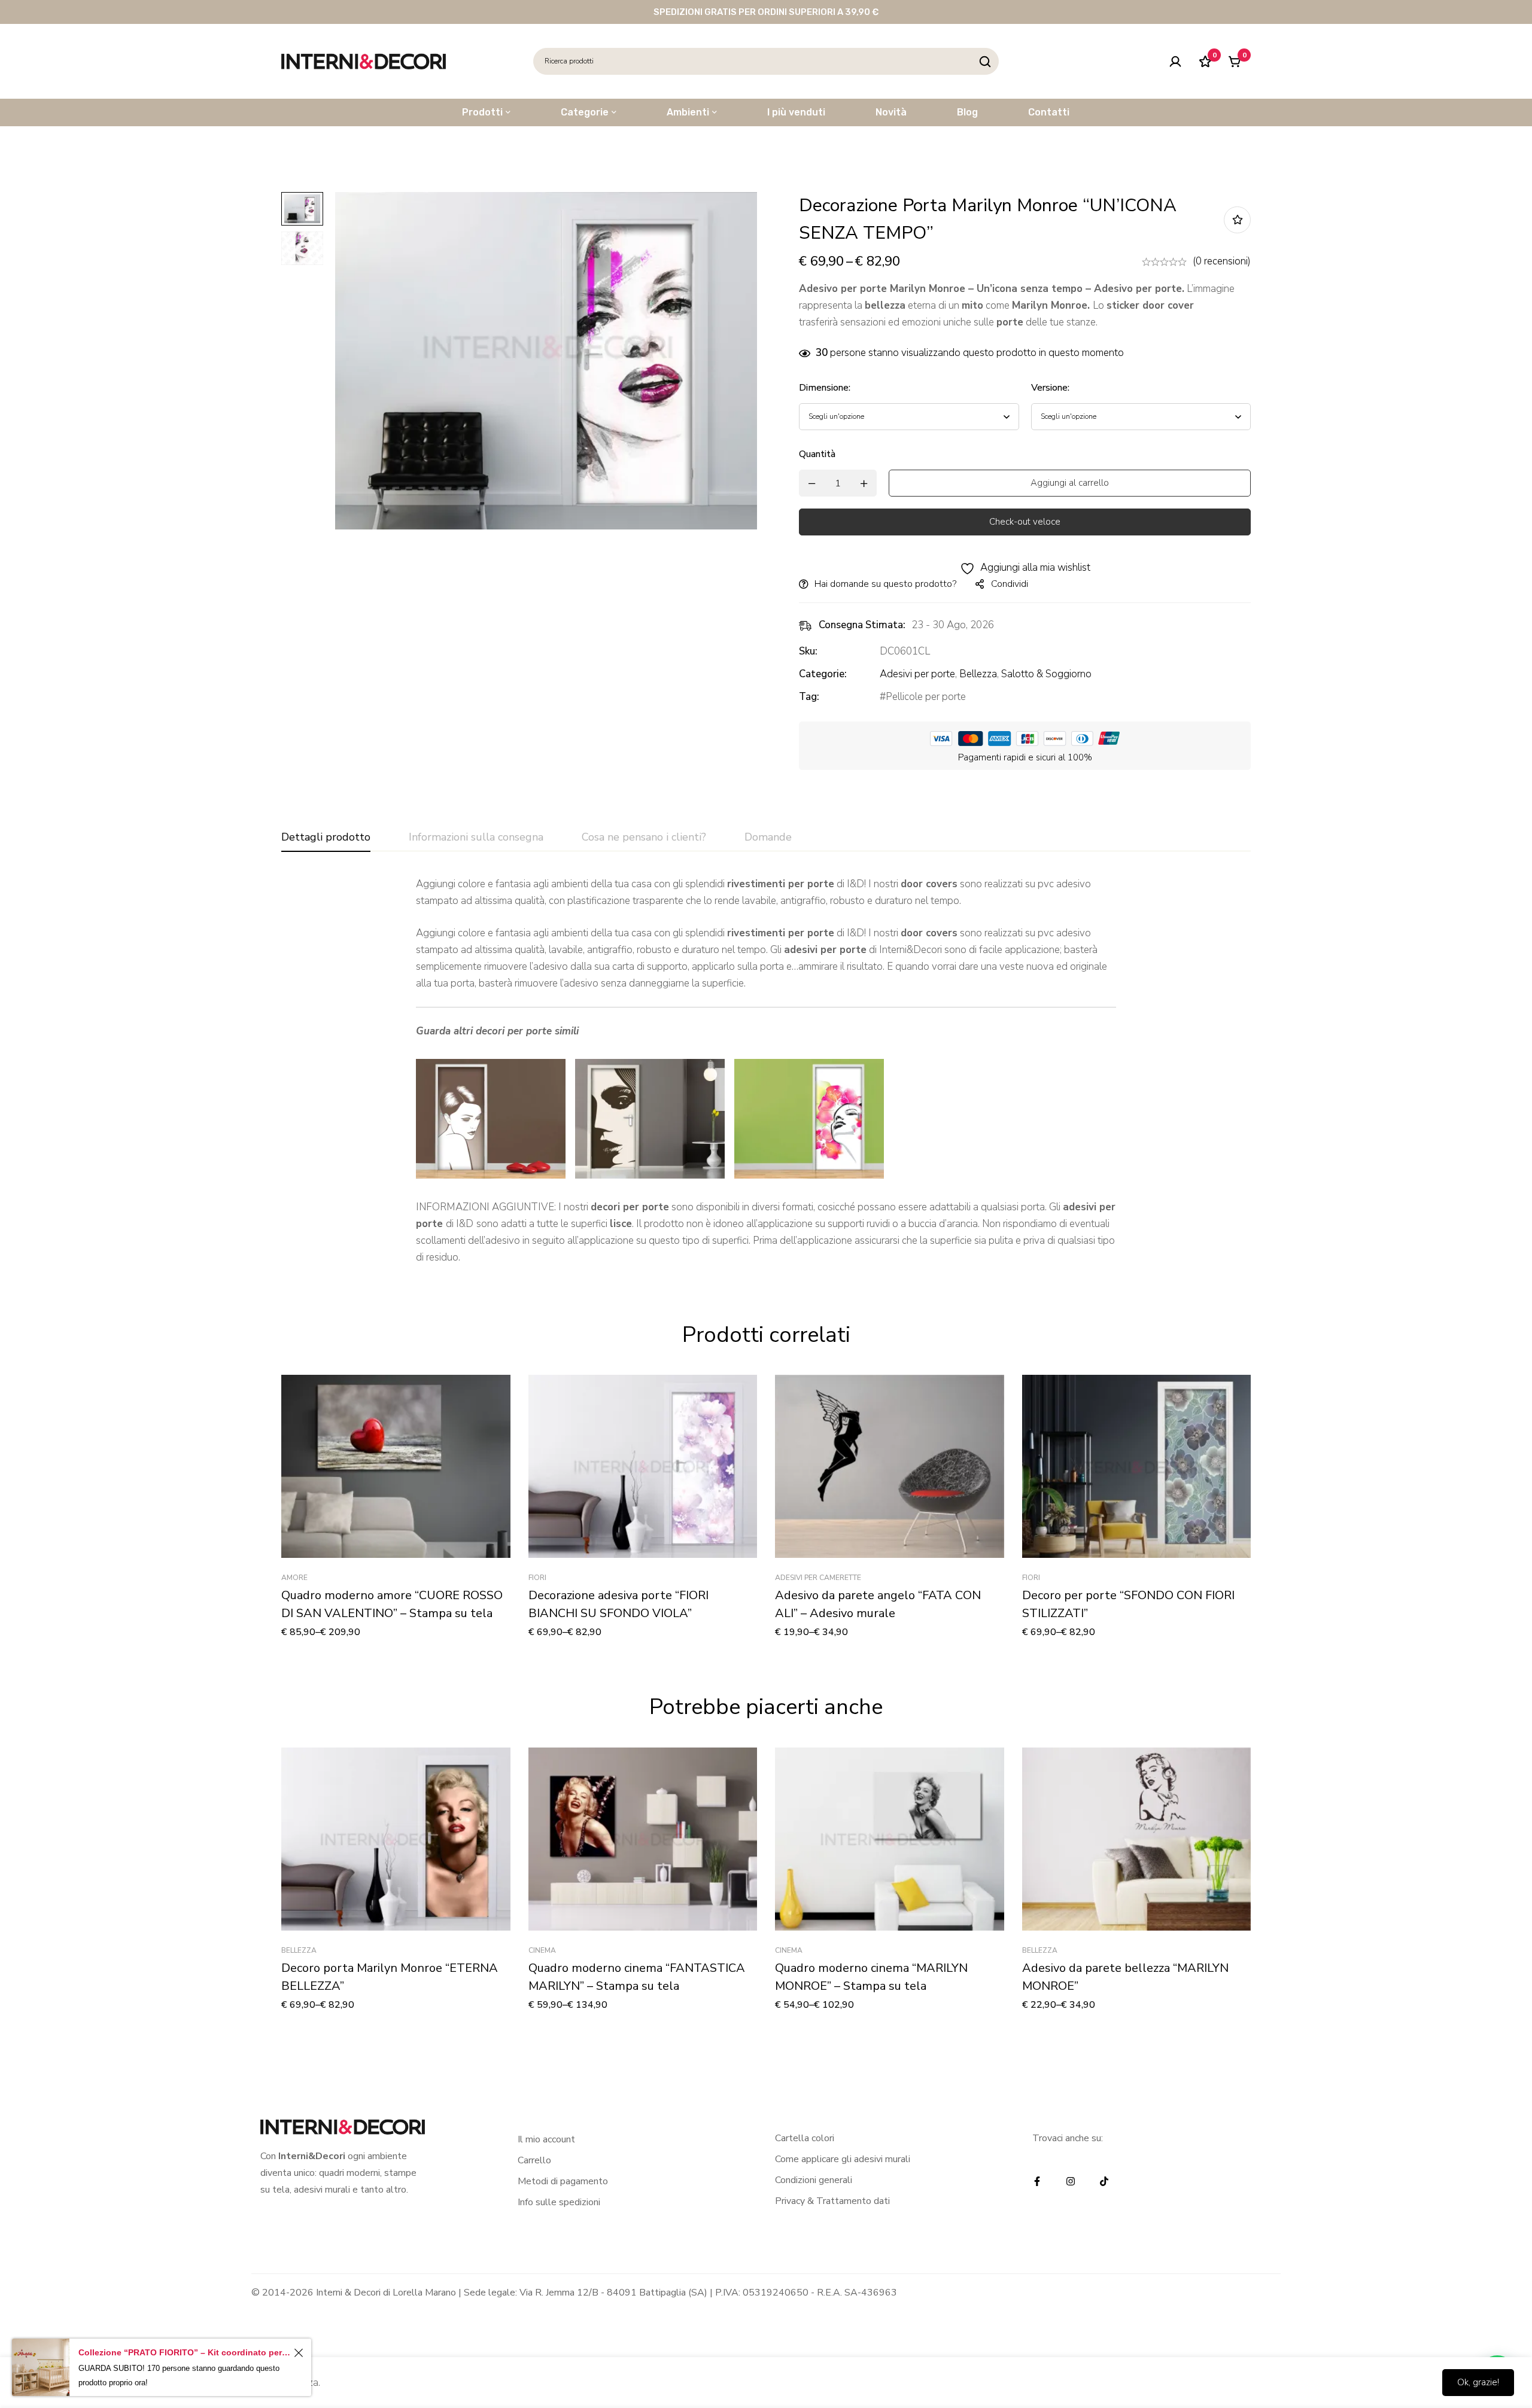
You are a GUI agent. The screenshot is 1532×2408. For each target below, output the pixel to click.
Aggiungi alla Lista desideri (1237, 220)
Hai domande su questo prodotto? (885, 584)
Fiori (537, 1578)
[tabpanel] (766, 1071)
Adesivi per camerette (818, 1578)
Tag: (809, 697)
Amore (294, 1578)
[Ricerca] (985, 61)
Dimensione (825, 388)
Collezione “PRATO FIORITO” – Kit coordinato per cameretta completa (184, 2352)
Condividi (1010, 584)
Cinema (542, 1950)
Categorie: (823, 674)
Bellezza (978, 674)
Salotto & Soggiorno (1046, 674)
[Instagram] (1071, 2181)
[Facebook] (1037, 2181)
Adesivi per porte (917, 674)
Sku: (808, 651)
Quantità (817, 454)
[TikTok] (1104, 2181)
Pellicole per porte (926, 697)
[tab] (326, 838)
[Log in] (1175, 62)
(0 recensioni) (1222, 261)
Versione (1050, 388)
